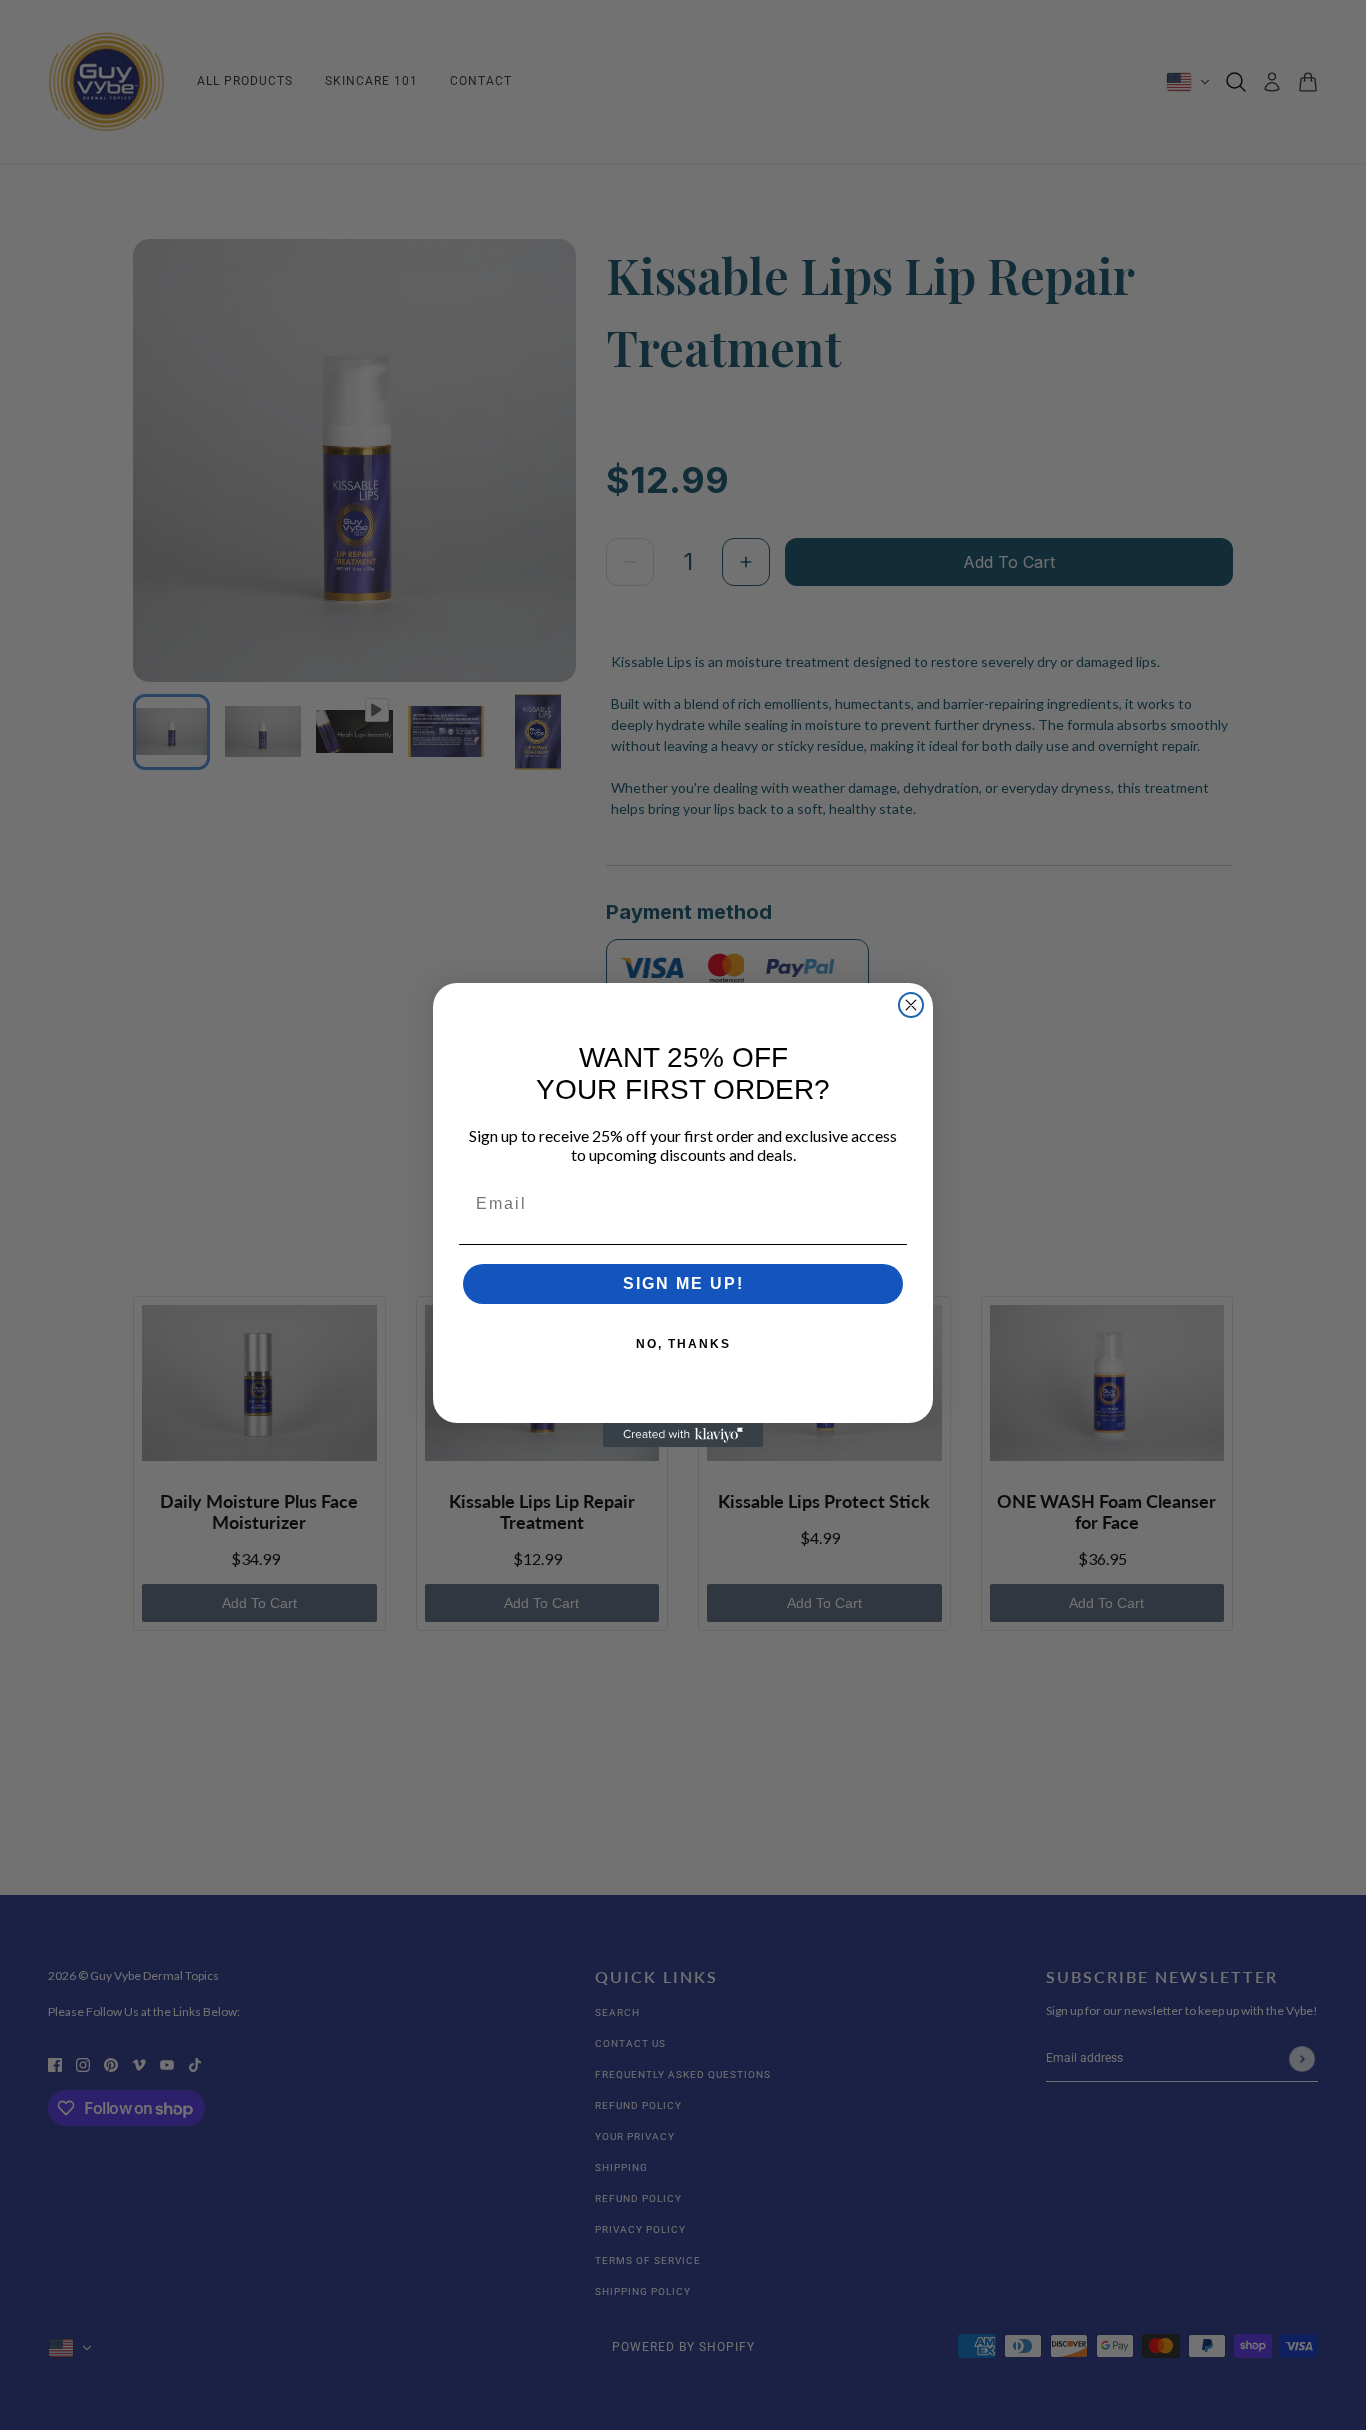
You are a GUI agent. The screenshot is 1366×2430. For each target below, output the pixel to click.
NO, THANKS (683, 1344)
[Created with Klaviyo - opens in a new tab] (683, 1435)
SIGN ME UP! (683, 1283)
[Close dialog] (911, 1005)
